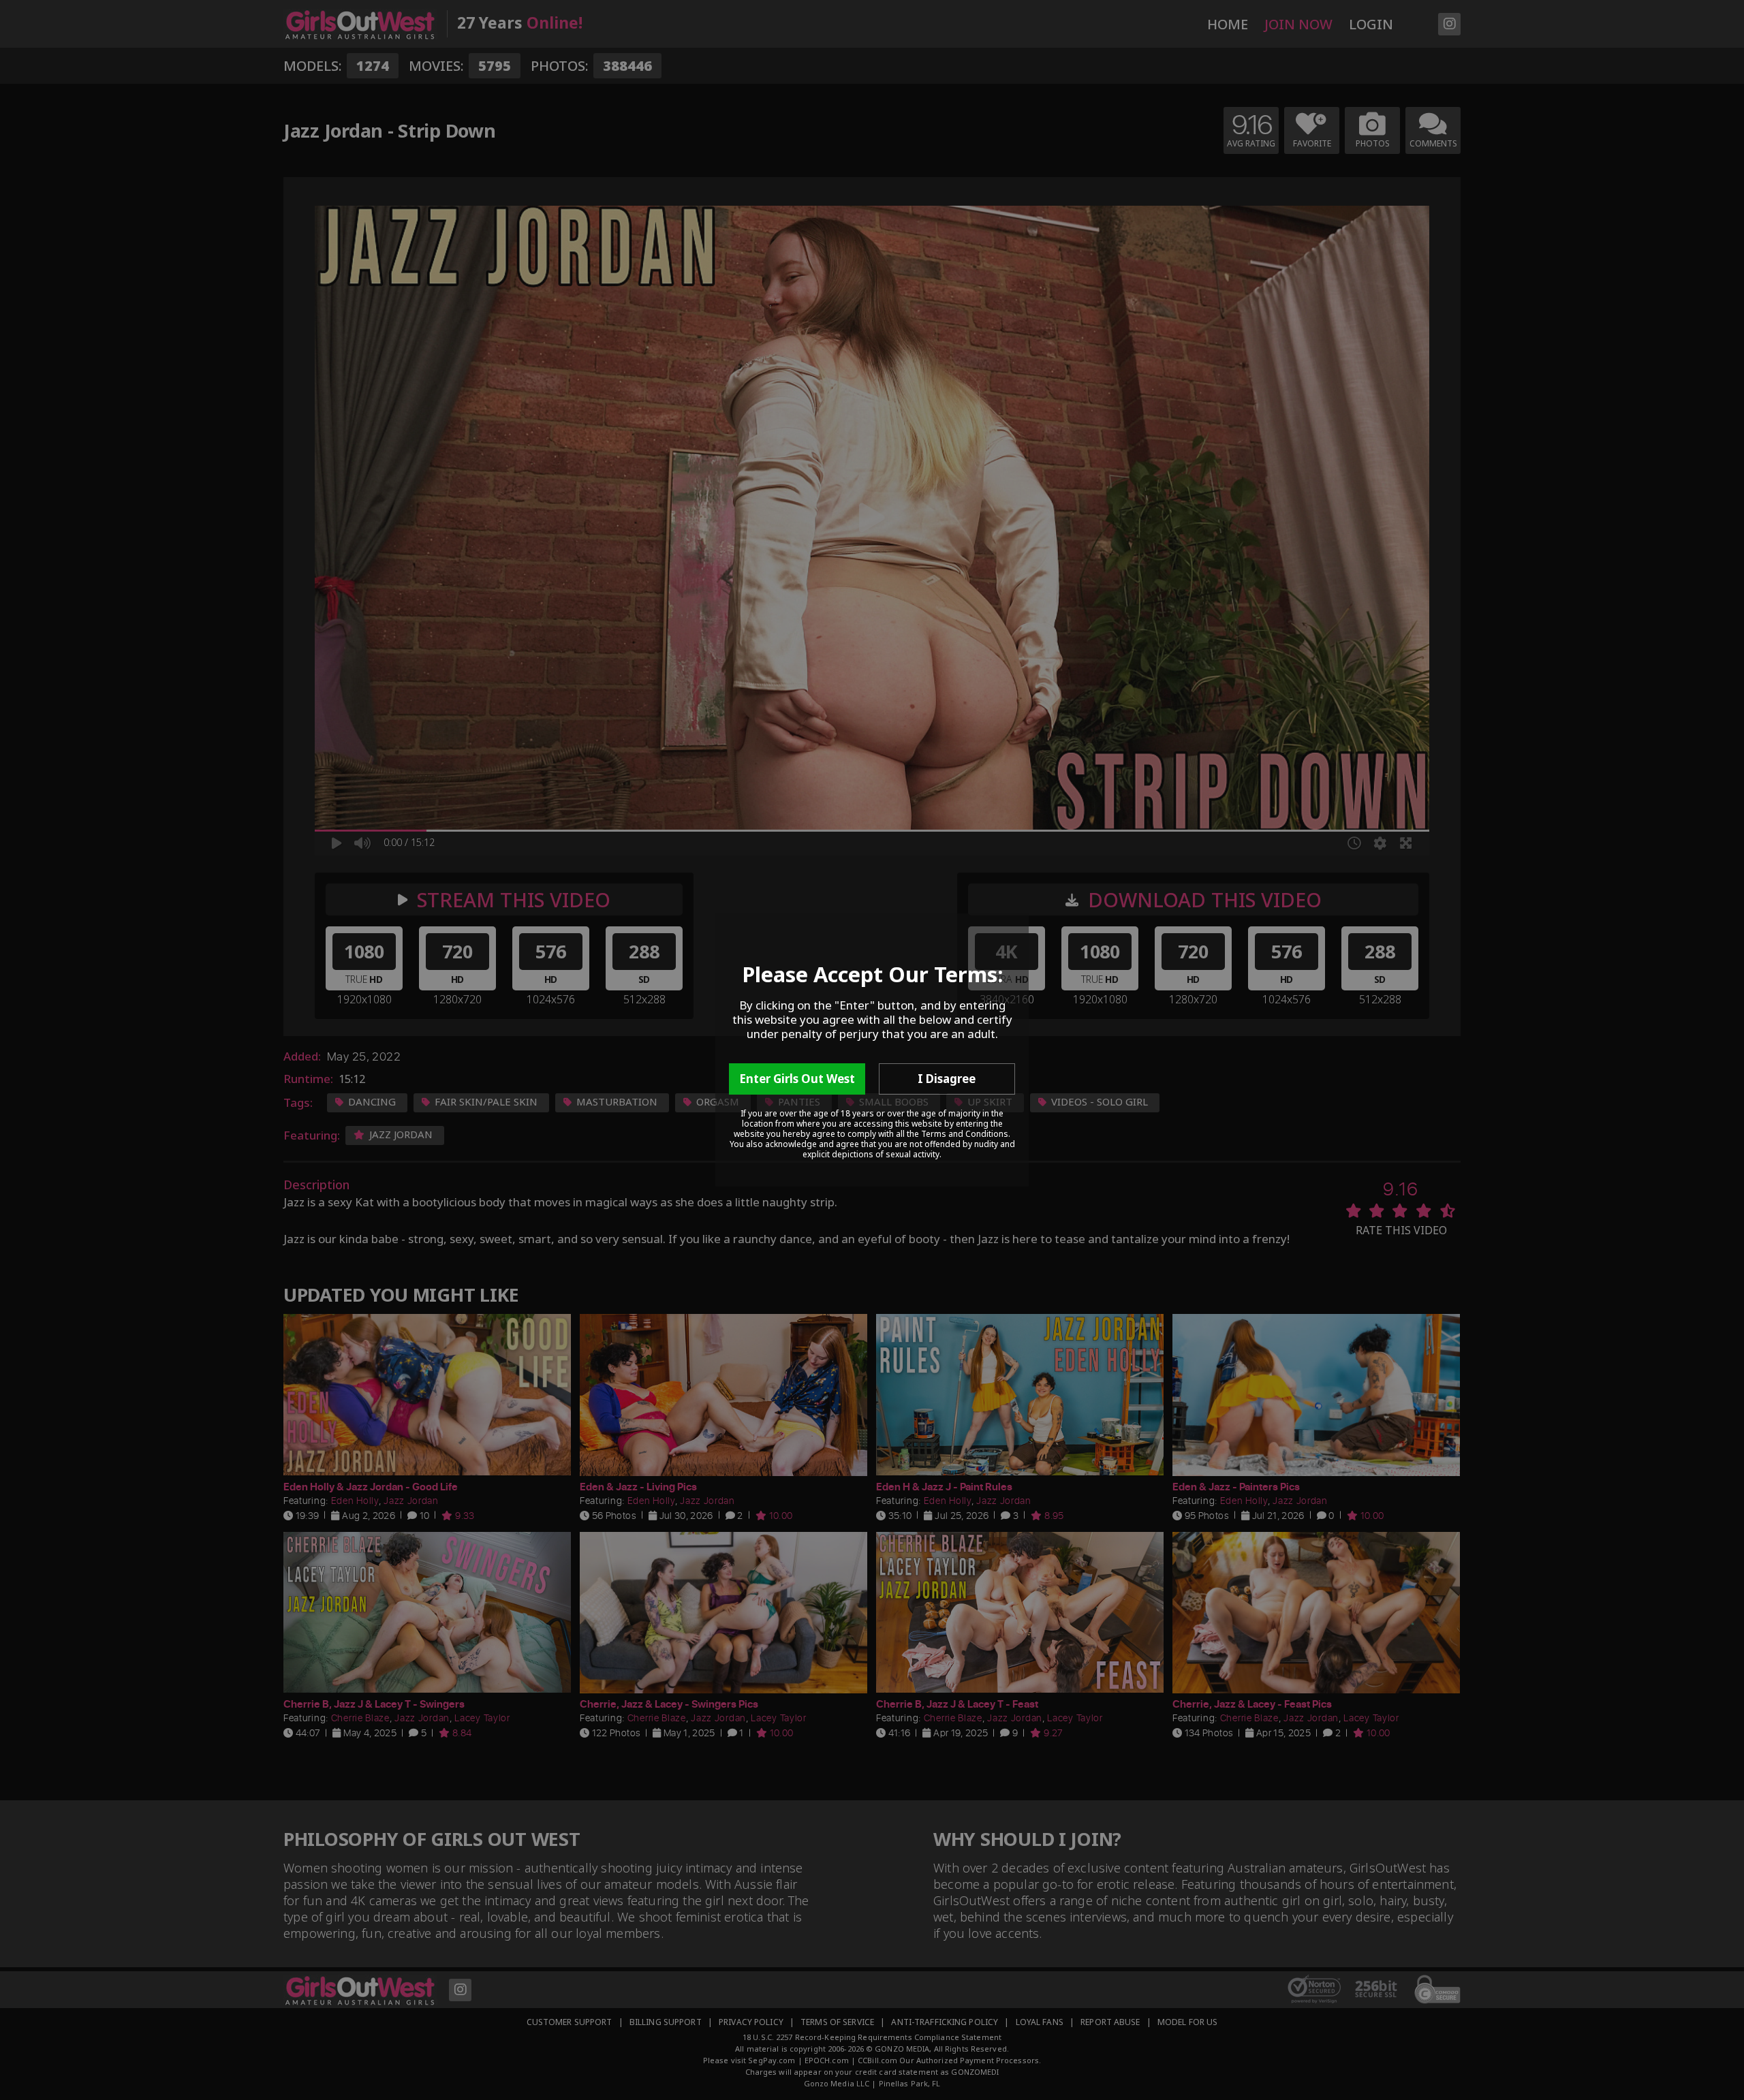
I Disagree (947, 1079)
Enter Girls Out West (797, 1079)
